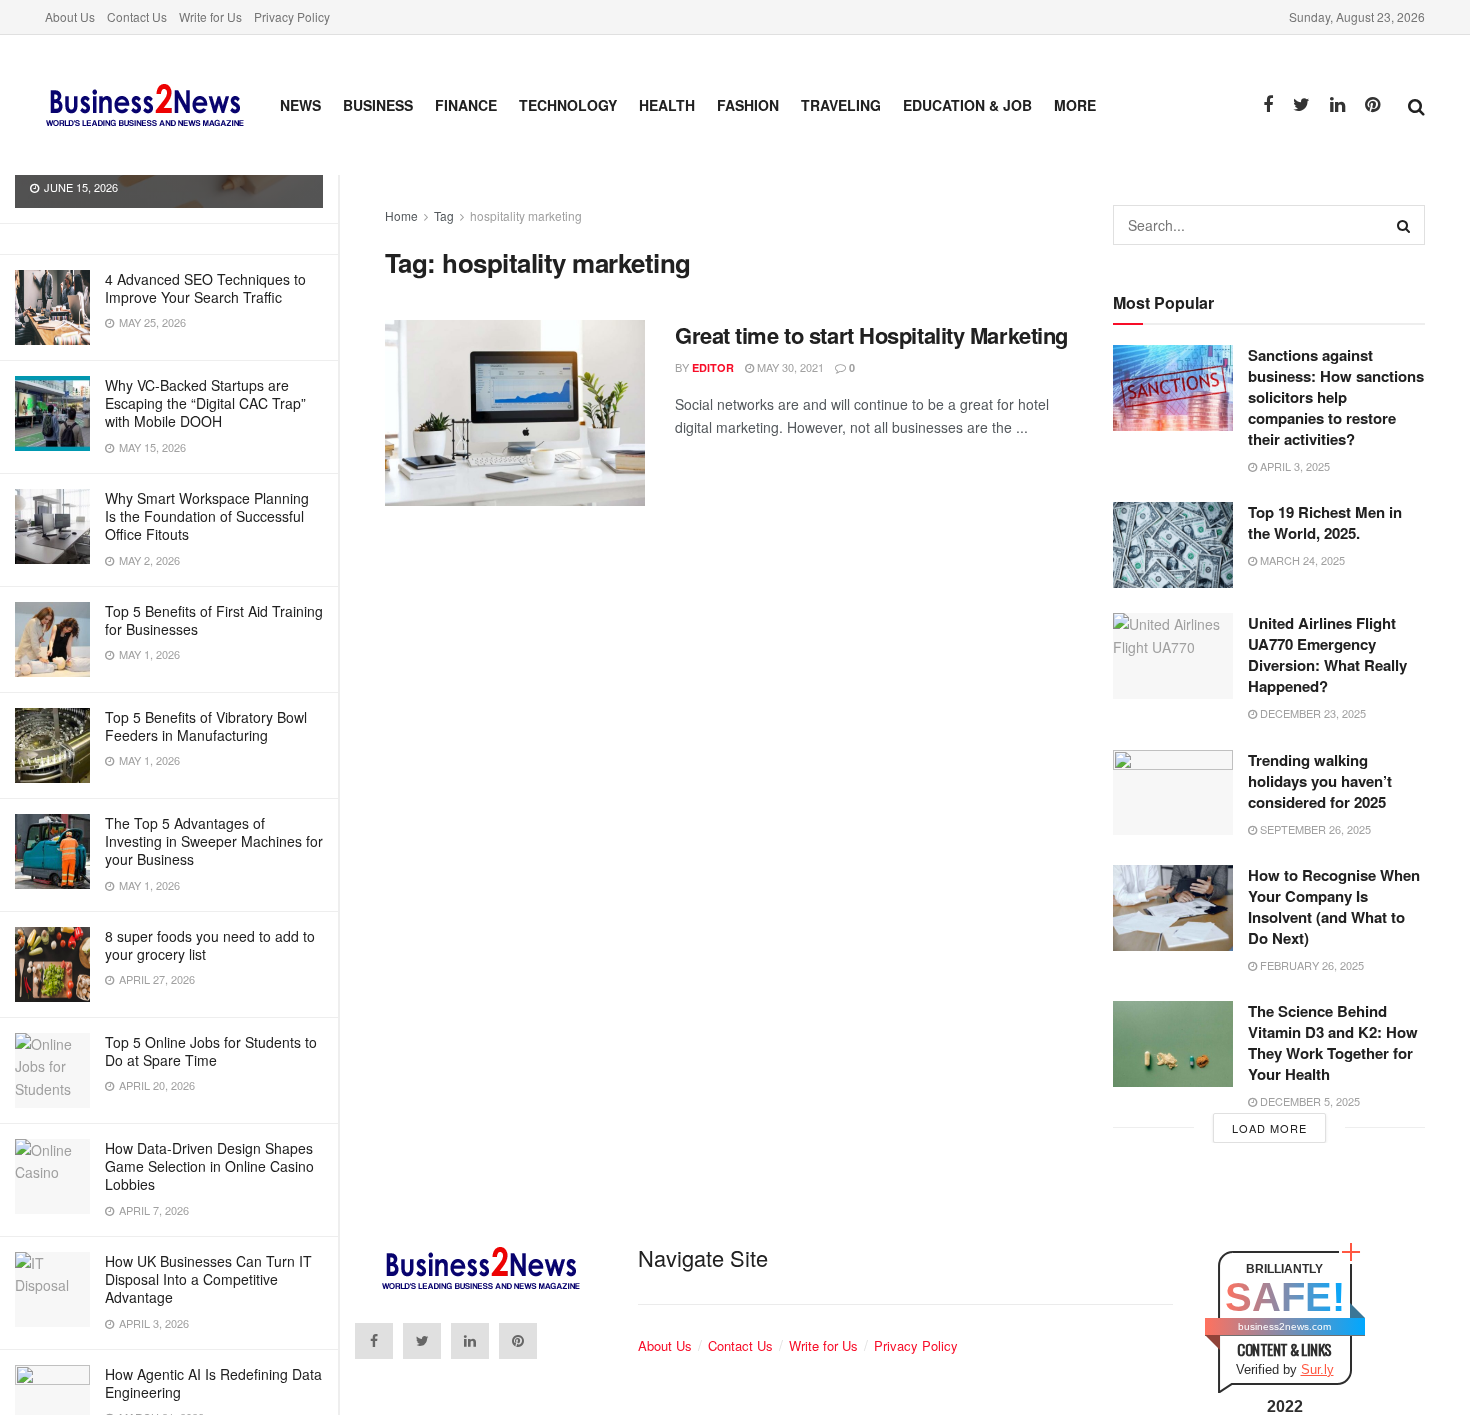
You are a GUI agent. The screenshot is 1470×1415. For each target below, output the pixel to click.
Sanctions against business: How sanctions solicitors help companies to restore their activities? (1336, 397)
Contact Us (137, 16)
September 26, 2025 (1314, 829)
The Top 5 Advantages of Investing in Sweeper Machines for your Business (214, 841)
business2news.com (1284, 1326)
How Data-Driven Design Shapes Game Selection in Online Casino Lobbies (209, 1166)
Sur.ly (1317, 1369)
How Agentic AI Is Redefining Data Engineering (213, 1383)
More (1075, 105)
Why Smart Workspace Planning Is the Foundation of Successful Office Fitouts (207, 516)
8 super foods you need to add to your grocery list (210, 945)
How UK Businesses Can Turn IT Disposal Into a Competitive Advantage (208, 1279)
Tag (444, 215)
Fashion (748, 105)
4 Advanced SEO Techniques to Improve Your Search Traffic (205, 288)
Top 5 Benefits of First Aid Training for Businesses (214, 620)
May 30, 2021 (789, 367)
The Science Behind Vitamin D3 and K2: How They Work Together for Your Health (1333, 1042)
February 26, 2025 (1310, 965)
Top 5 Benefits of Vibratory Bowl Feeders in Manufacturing (206, 726)
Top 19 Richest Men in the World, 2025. (1325, 522)
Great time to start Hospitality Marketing (871, 335)
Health (667, 105)
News (300, 105)
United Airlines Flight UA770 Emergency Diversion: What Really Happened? (1327, 654)
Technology (568, 105)
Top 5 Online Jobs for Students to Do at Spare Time (211, 1051)
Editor (713, 367)
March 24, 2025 (1301, 560)
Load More (1269, 1128)
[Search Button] (1405, 225)
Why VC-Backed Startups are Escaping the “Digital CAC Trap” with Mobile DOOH (205, 403)
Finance (466, 105)
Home (401, 215)
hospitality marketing (526, 215)
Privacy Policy (292, 16)
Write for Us (210, 16)
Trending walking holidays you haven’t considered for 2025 (1320, 781)
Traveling (841, 105)
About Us (70, 16)
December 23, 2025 (1311, 713)
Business (378, 105)
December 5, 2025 (1308, 1101)
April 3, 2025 (1293, 466)
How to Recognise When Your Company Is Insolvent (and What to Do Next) (1334, 906)
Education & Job (967, 105)
